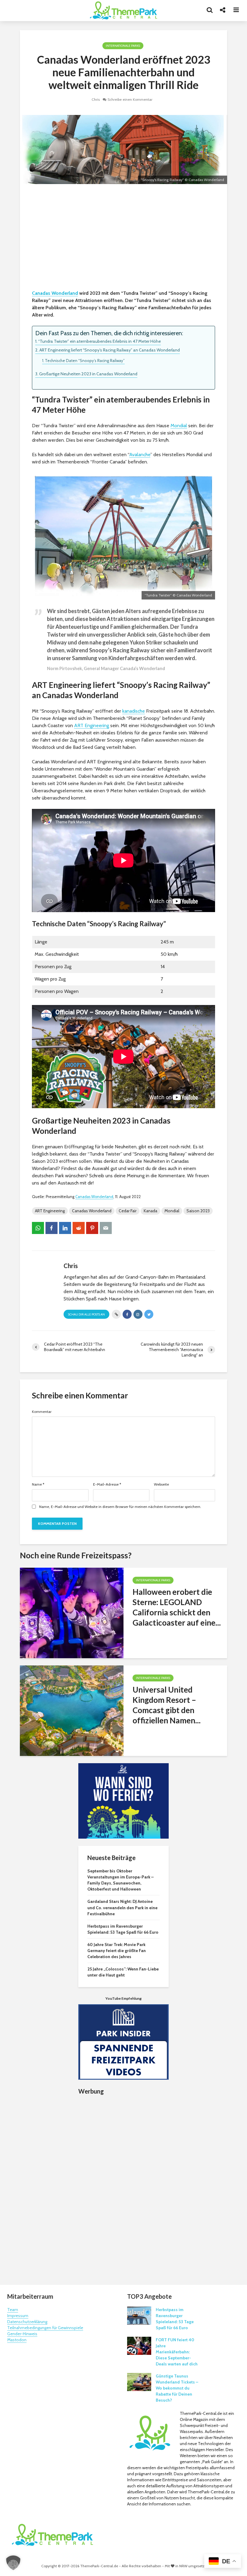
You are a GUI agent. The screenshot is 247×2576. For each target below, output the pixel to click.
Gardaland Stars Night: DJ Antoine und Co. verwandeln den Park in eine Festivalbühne (122, 1907)
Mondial (179, 426)
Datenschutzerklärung (27, 2322)
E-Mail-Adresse (107, 1484)
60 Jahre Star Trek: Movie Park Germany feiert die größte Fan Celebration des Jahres (117, 1951)
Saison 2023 (198, 1211)
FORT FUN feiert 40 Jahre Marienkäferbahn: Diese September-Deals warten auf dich (177, 2352)
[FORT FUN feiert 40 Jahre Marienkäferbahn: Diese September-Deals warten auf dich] (139, 2345)
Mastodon (17, 2340)
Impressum (18, 2316)
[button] (13, 2563)
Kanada (150, 1211)
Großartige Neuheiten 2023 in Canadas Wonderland (88, 374)
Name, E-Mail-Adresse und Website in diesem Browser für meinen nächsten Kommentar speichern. (120, 1507)
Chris (96, 99)
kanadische (134, 711)
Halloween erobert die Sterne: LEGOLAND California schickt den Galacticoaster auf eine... (177, 1607)
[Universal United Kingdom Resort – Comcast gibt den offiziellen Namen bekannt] (72, 1710)
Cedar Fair (128, 1211)
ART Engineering (92, 725)
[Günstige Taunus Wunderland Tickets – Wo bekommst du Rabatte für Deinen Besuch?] (139, 2381)
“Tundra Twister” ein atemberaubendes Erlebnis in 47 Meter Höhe (100, 341)
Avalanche (140, 455)
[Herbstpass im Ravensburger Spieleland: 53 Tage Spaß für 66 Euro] (139, 2315)
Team (13, 2310)
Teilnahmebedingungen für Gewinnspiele (45, 2328)
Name (38, 1484)
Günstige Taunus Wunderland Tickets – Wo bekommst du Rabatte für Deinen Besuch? (177, 2388)
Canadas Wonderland (55, 293)
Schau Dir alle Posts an (86, 1314)
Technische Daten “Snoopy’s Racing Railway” (85, 361)
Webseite (161, 1484)
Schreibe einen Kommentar (130, 99)
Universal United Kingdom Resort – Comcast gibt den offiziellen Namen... (167, 1705)
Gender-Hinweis (22, 2334)
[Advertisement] (123, 238)
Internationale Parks (123, 46)
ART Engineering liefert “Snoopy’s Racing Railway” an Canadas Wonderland (110, 350)
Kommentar (42, 1412)
